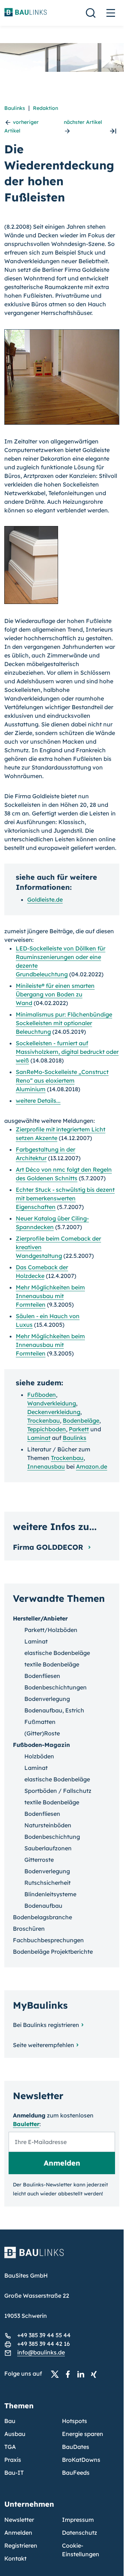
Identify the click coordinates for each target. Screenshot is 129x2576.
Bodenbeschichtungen (56, 1687)
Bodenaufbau (43, 1906)
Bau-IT (14, 2473)
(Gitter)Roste (42, 1733)
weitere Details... (38, 1101)
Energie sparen (83, 2434)
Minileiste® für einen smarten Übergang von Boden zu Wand (55, 994)
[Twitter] (57, 2374)
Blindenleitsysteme (50, 1894)
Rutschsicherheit (47, 1883)
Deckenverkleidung (54, 1412)
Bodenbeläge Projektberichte (53, 1952)
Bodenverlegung (47, 1699)
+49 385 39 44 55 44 (44, 2335)
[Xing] (96, 2374)
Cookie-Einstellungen (81, 2550)
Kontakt (15, 2558)
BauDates (76, 2447)
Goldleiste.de (45, 899)
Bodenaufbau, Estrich (54, 1710)
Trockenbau (44, 1420)
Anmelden (18, 2533)
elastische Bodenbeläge (57, 1653)
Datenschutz (80, 2533)
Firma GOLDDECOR (49, 1547)
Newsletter (19, 2520)
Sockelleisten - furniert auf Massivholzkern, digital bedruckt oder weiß (67, 1052)
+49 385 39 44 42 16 (44, 2344)
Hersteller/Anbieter (40, 1618)
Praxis (13, 2460)
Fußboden (42, 1395)
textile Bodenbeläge (52, 1664)
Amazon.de (92, 1466)
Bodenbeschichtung (52, 1837)
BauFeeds (76, 2473)
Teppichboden (47, 1429)
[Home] (62, 2257)
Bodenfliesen (42, 1676)
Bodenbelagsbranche (42, 1917)
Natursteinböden (48, 1825)
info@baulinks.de (41, 2352)
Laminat (39, 1438)
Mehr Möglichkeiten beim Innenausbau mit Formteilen (50, 1296)
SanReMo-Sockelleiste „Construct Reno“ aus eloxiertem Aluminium (62, 1080)
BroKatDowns (81, 2460)
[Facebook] (70, 2374)
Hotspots (75, 2421)
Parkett (79, 1429)
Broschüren (29, 1929)
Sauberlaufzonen (48, 1848)
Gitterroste (39, 1860)
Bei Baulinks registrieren (46, 2025)
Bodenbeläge (81, 1420)
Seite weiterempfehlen (44, 2045)
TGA (10, 2447)
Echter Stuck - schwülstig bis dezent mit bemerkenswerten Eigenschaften (65, 1198)
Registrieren (21, 2545)
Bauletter (26, 2124)
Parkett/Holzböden (51, 1630)
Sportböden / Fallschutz (58, 1791)
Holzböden (39, 1756)
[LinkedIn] (83, 2374)
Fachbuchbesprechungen (48, 1940)
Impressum (78, 2520)
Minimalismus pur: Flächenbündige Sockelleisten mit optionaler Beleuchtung (64, 1023)
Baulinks (15, 108)
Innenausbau (46, 1466)
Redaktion (46, 108)
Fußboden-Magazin (41, 1745)
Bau (10, 2421)
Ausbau (15, 2434)
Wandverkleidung (52, 1403)
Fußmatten (40, 1722)
